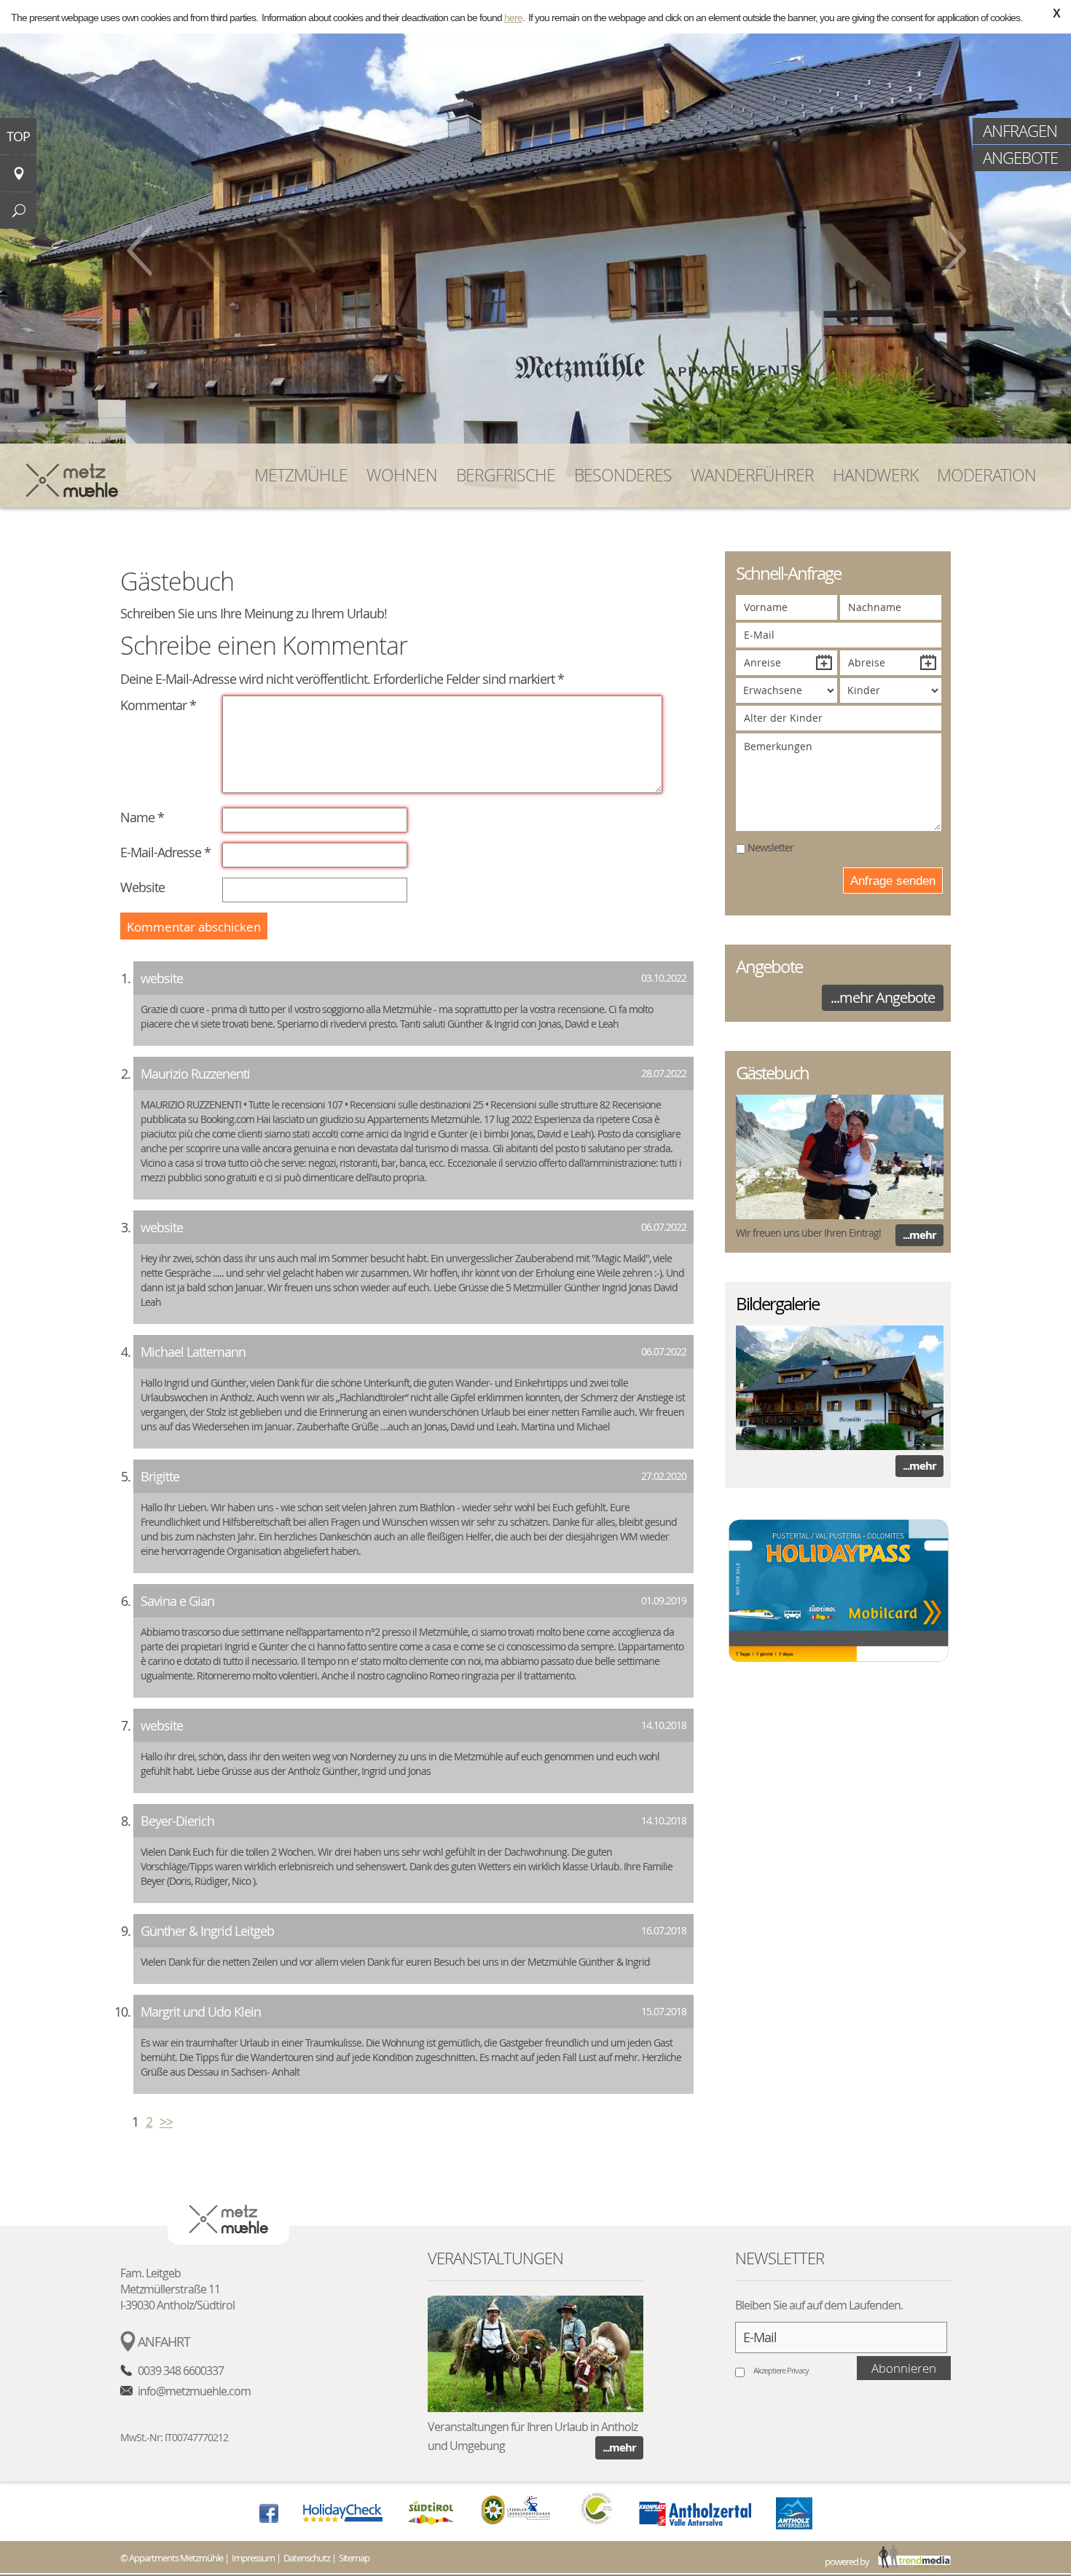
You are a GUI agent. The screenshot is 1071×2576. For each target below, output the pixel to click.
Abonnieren (904, 2368)
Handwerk (875, 475)
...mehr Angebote (883, 997)
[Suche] (18, 210)
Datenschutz (307, 2558)
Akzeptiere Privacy (781, 2370)
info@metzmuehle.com (194, 2391)
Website (142, 887)
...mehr (919, 1235)
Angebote (1020, 158)
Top (18, 136)
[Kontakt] (18, 173)
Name (142, 817)
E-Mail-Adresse (165, 852)
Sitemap (354, 2558)
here (513, 17)
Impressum (253, 2558)
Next (954, 251)
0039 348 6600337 (181, 2371)
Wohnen (402, 475)
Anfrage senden (893, 881)
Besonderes (623, 475)
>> (166, 2122)
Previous (139, 251)
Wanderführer (752, 475)
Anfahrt (164, 2341)
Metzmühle (301, 475)
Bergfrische (506, 475)
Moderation (986, 475)
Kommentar (153, 705)
